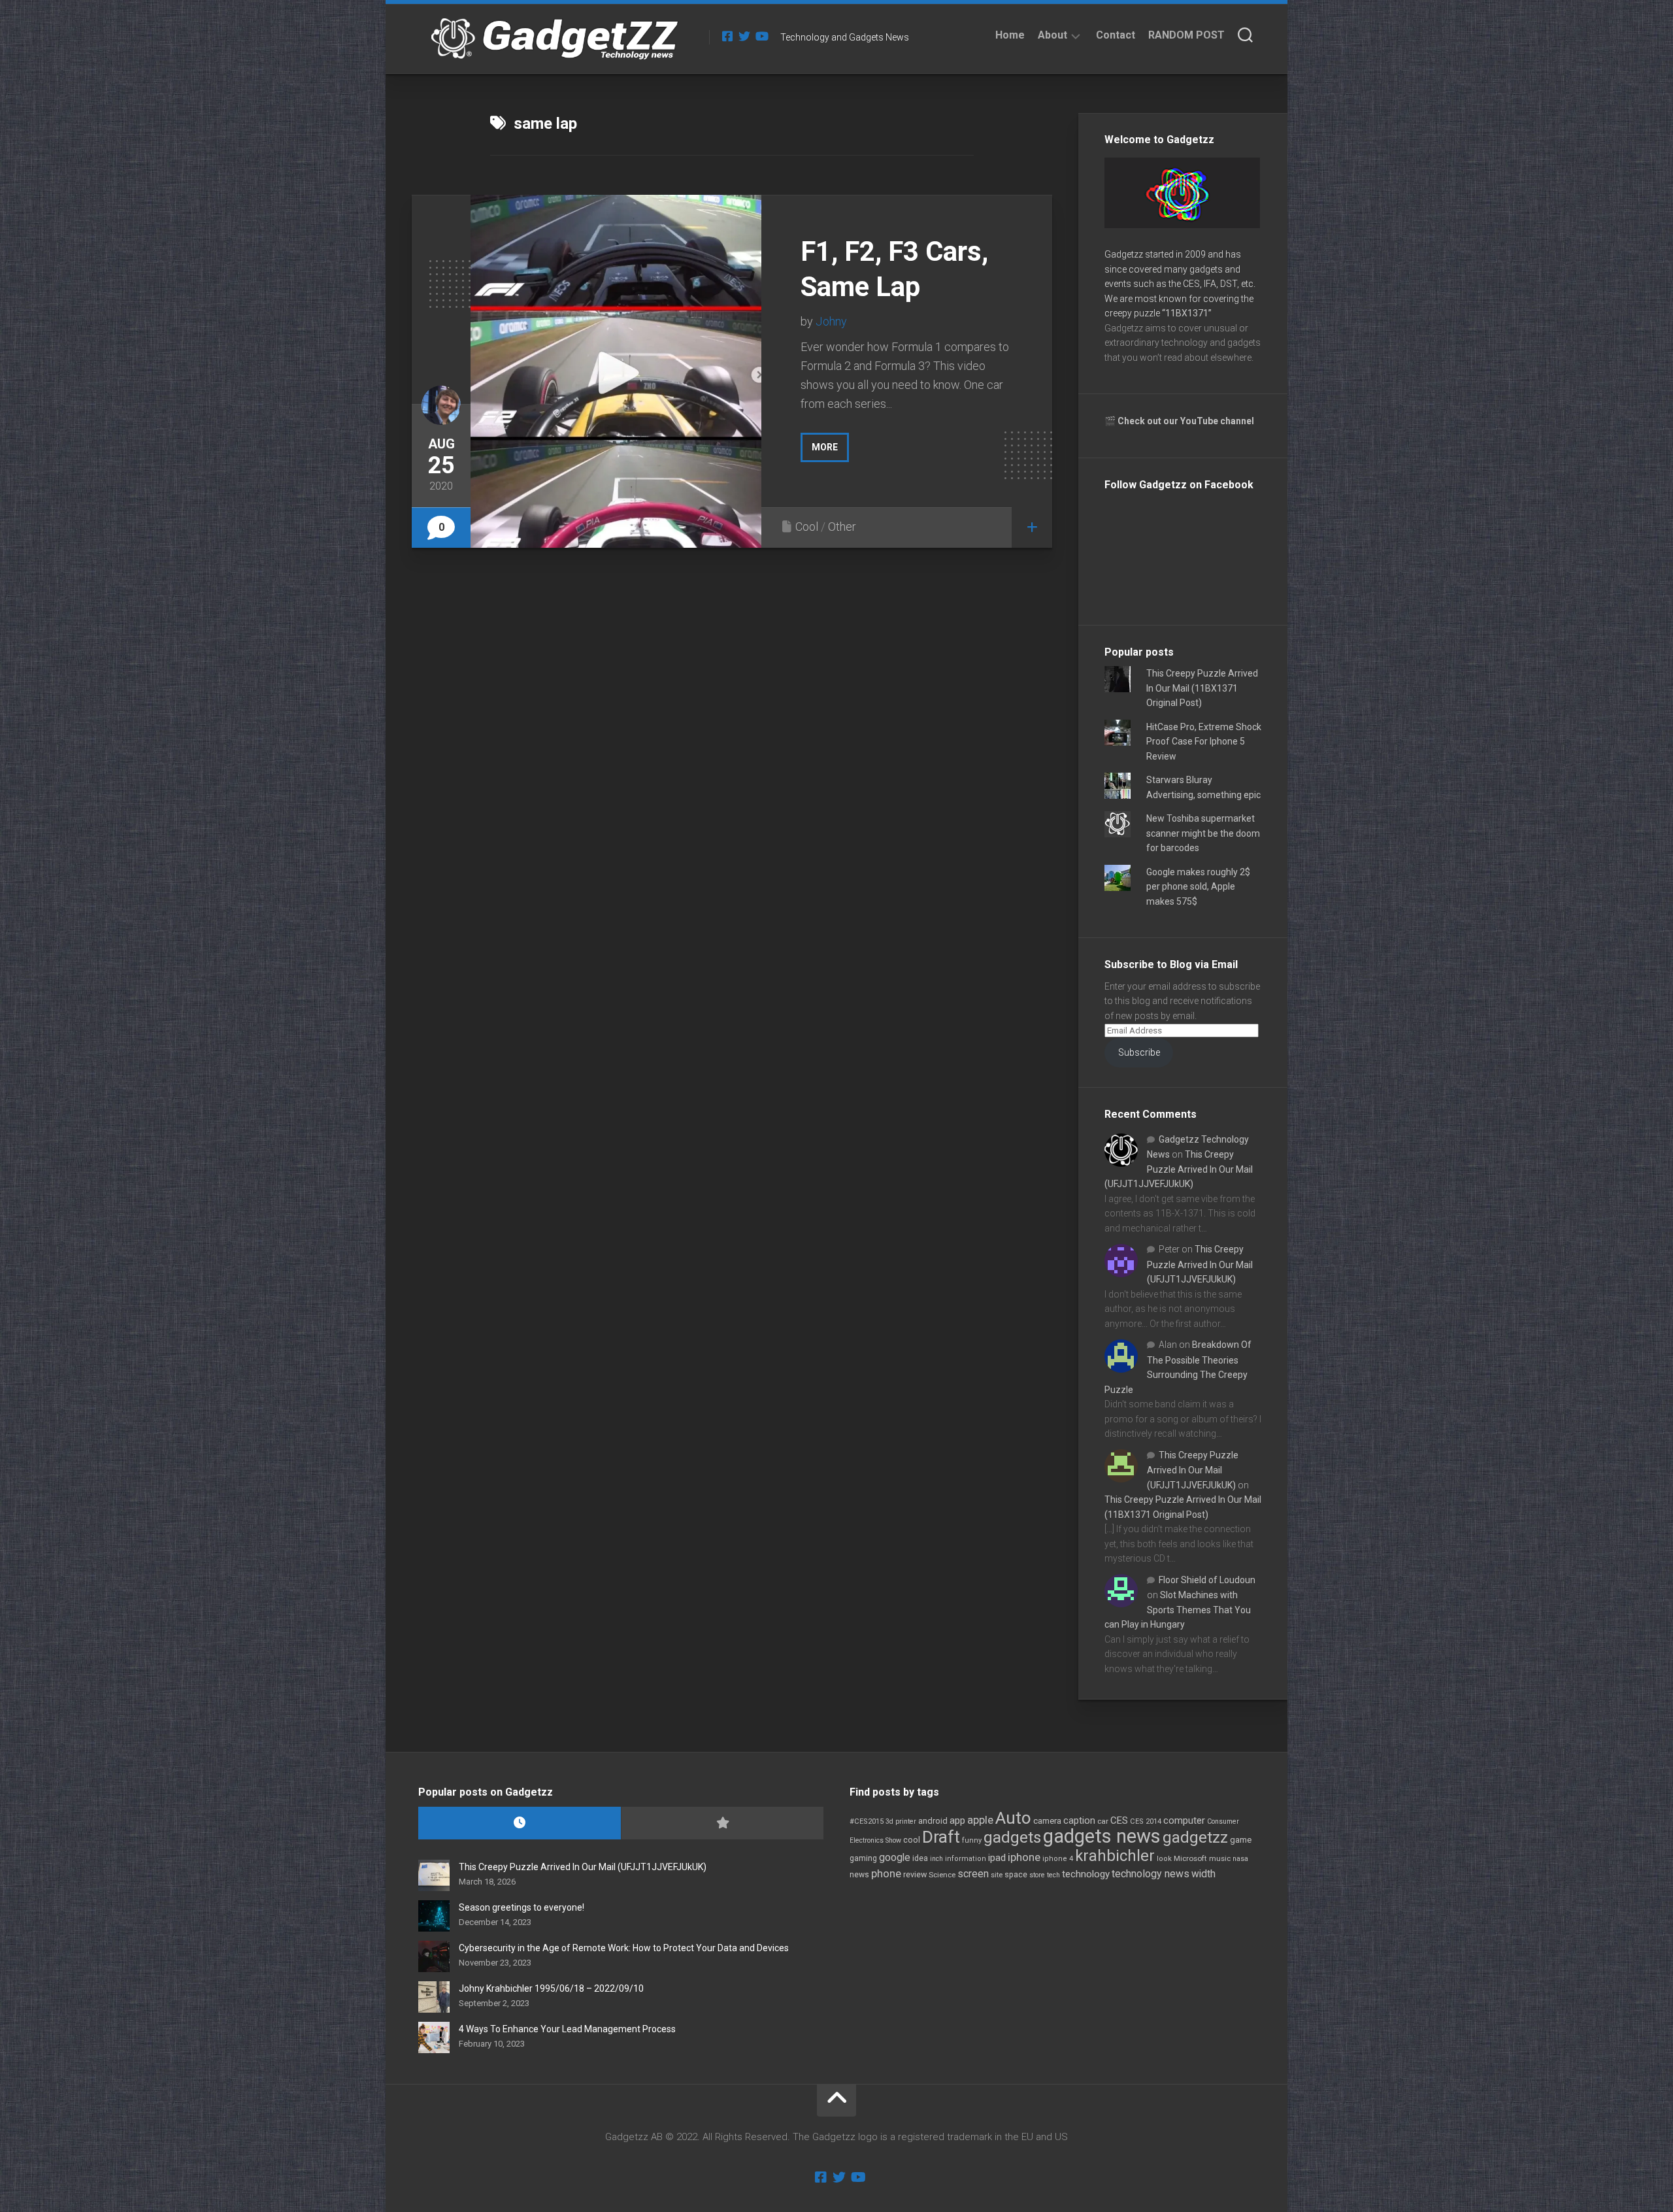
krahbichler (1115, 1856)
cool (912, 1840)
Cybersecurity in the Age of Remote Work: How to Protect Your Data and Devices (624, 1948)
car (1103, 1821)
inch (936, 1859)
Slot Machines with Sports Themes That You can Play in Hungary (1178, 1610)
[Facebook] (727, 36)
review (915, 1874)
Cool (807, 527)
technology (1086, 1874)
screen (973, 1874)
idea (920, 1858)
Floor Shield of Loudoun (1207, 1580)
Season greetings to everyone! (522, 1907)
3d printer (901, 1821)
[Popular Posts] (722, 1823)
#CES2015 (867, 1821)
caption (1079, 1821)
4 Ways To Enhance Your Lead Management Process (567, 2029)
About (1052, 35)
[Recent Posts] (520, 1823)
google (895, 1857)
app (957, 1820)
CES (1119, 1820)
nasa (1240, 1859)
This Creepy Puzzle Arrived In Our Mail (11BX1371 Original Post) (1202, 688)
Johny (831, 321)
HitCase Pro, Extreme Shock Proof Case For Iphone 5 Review (1204, 742)
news (859, 1875)
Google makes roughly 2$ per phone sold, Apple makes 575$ (1198, 887)
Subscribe (1139, 1052)
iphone (1024, 1857)
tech (1053, 1875)
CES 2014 (1146, 1821)
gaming (863, 1858)
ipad (997, 1858)
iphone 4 (1058, 1859)
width (1203, 1874)
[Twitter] (744, 36)
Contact (1116, 35)
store (1037, 1875)
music (1220, 1859)
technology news (1151, 1874)
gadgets (1012, 1837)
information (966, 1859)
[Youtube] (761, 36)
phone (886, 1873)
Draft (941, 1837)
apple (980, 1820)
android (933, 1821)
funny (972, 1840)
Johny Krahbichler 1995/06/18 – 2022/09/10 (551, 1988)
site (997, 1875)
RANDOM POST (1186, 35)
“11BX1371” (1187, 313)
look (1164, 1859)
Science (942, 1875)
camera (1047, 1821)
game (1241, 1840)
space (1016, 1874)
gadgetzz (1195, 1837)
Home (1010, 35)
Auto (1013, 1818)
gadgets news (1102, 1836)
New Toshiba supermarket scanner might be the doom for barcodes (1203, 833)
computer (1184, 1820)
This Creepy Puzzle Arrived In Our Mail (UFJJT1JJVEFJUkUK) (1179, 1169)
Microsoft (1190, 1858)
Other (842, 527)
